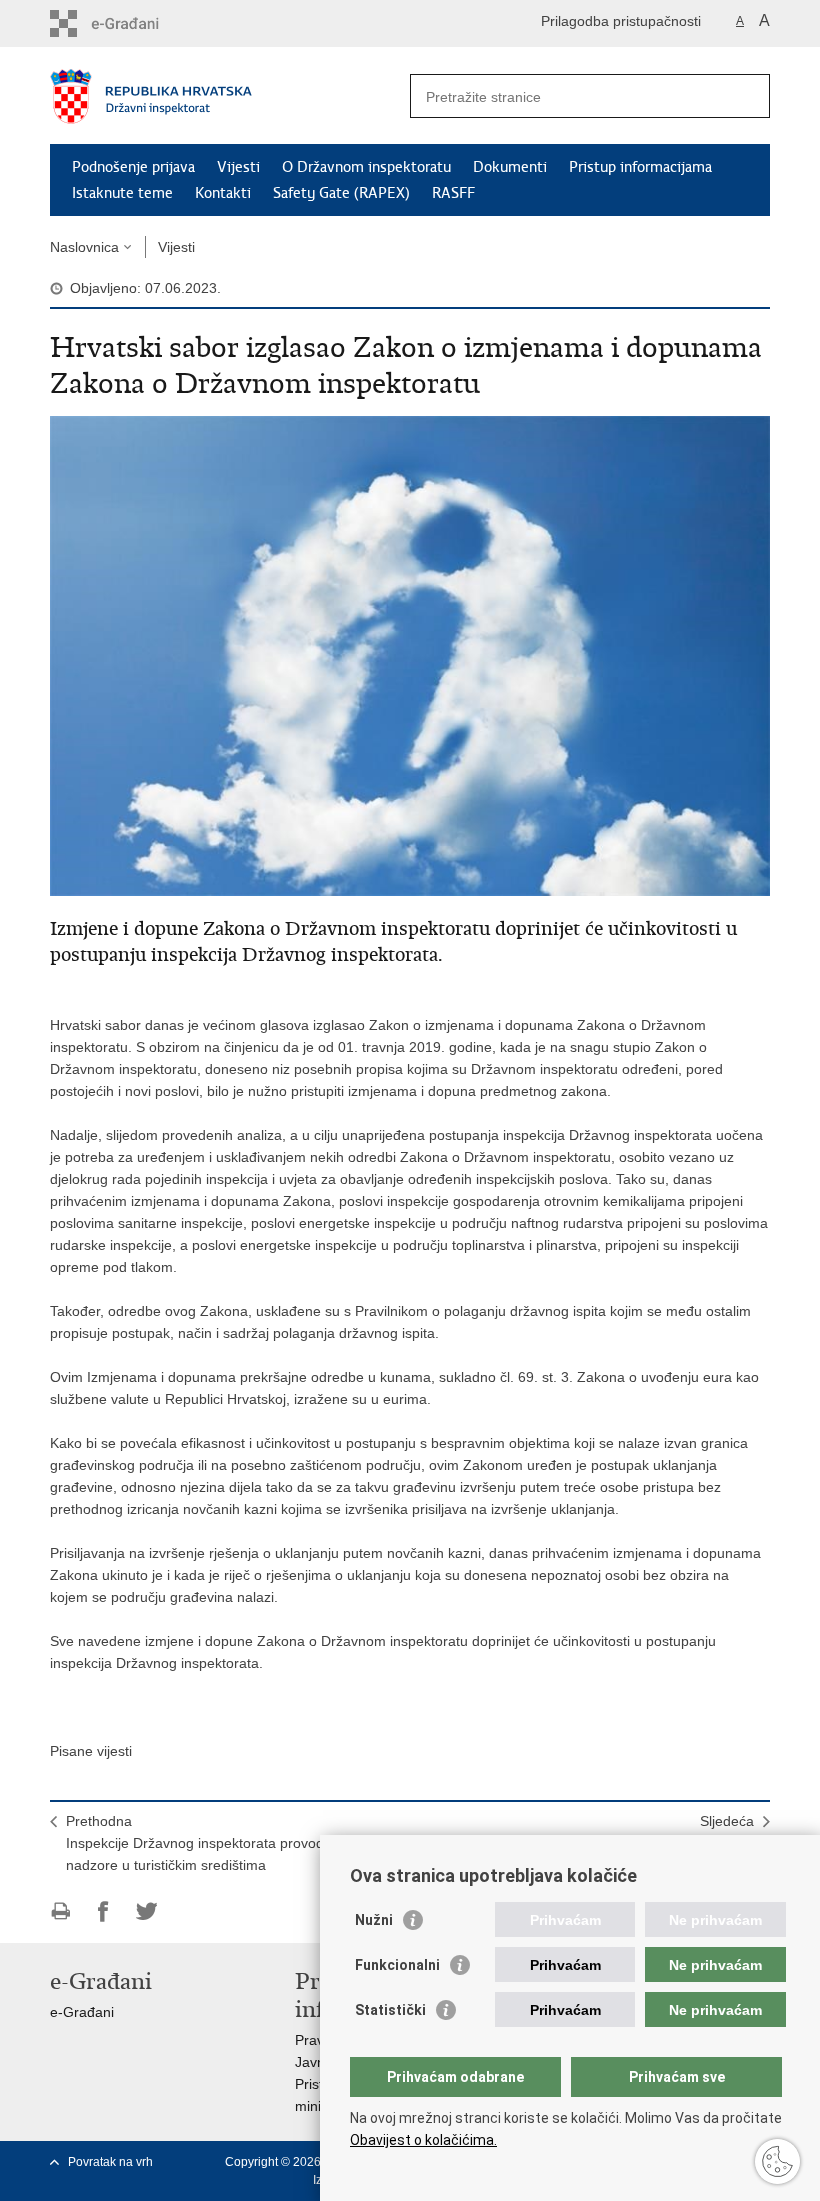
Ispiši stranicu (60, 1911)
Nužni (374, 1920)
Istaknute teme (122, 193)
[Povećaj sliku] (410, 655)
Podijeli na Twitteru (146, 1911)
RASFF (453, 193)
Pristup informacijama (640, 167)
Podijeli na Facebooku (103, 1911)
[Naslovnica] (230, 96)
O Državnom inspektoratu (366, 167)
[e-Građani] (135, 23)
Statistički (390, 2010)
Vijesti (238, 167)
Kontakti (223, 193)
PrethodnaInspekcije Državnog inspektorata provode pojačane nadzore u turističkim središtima (230, 1843)
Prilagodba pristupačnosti (621, 21)
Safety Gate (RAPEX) (341, 193)
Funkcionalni (397, 1965)
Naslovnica (84, 247)
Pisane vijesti (91, 1751)
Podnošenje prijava (133, 167)
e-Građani (82, 2012)
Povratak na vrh (110, 2162)
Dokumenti (510, 167)
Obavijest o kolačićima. (423, 2140)
